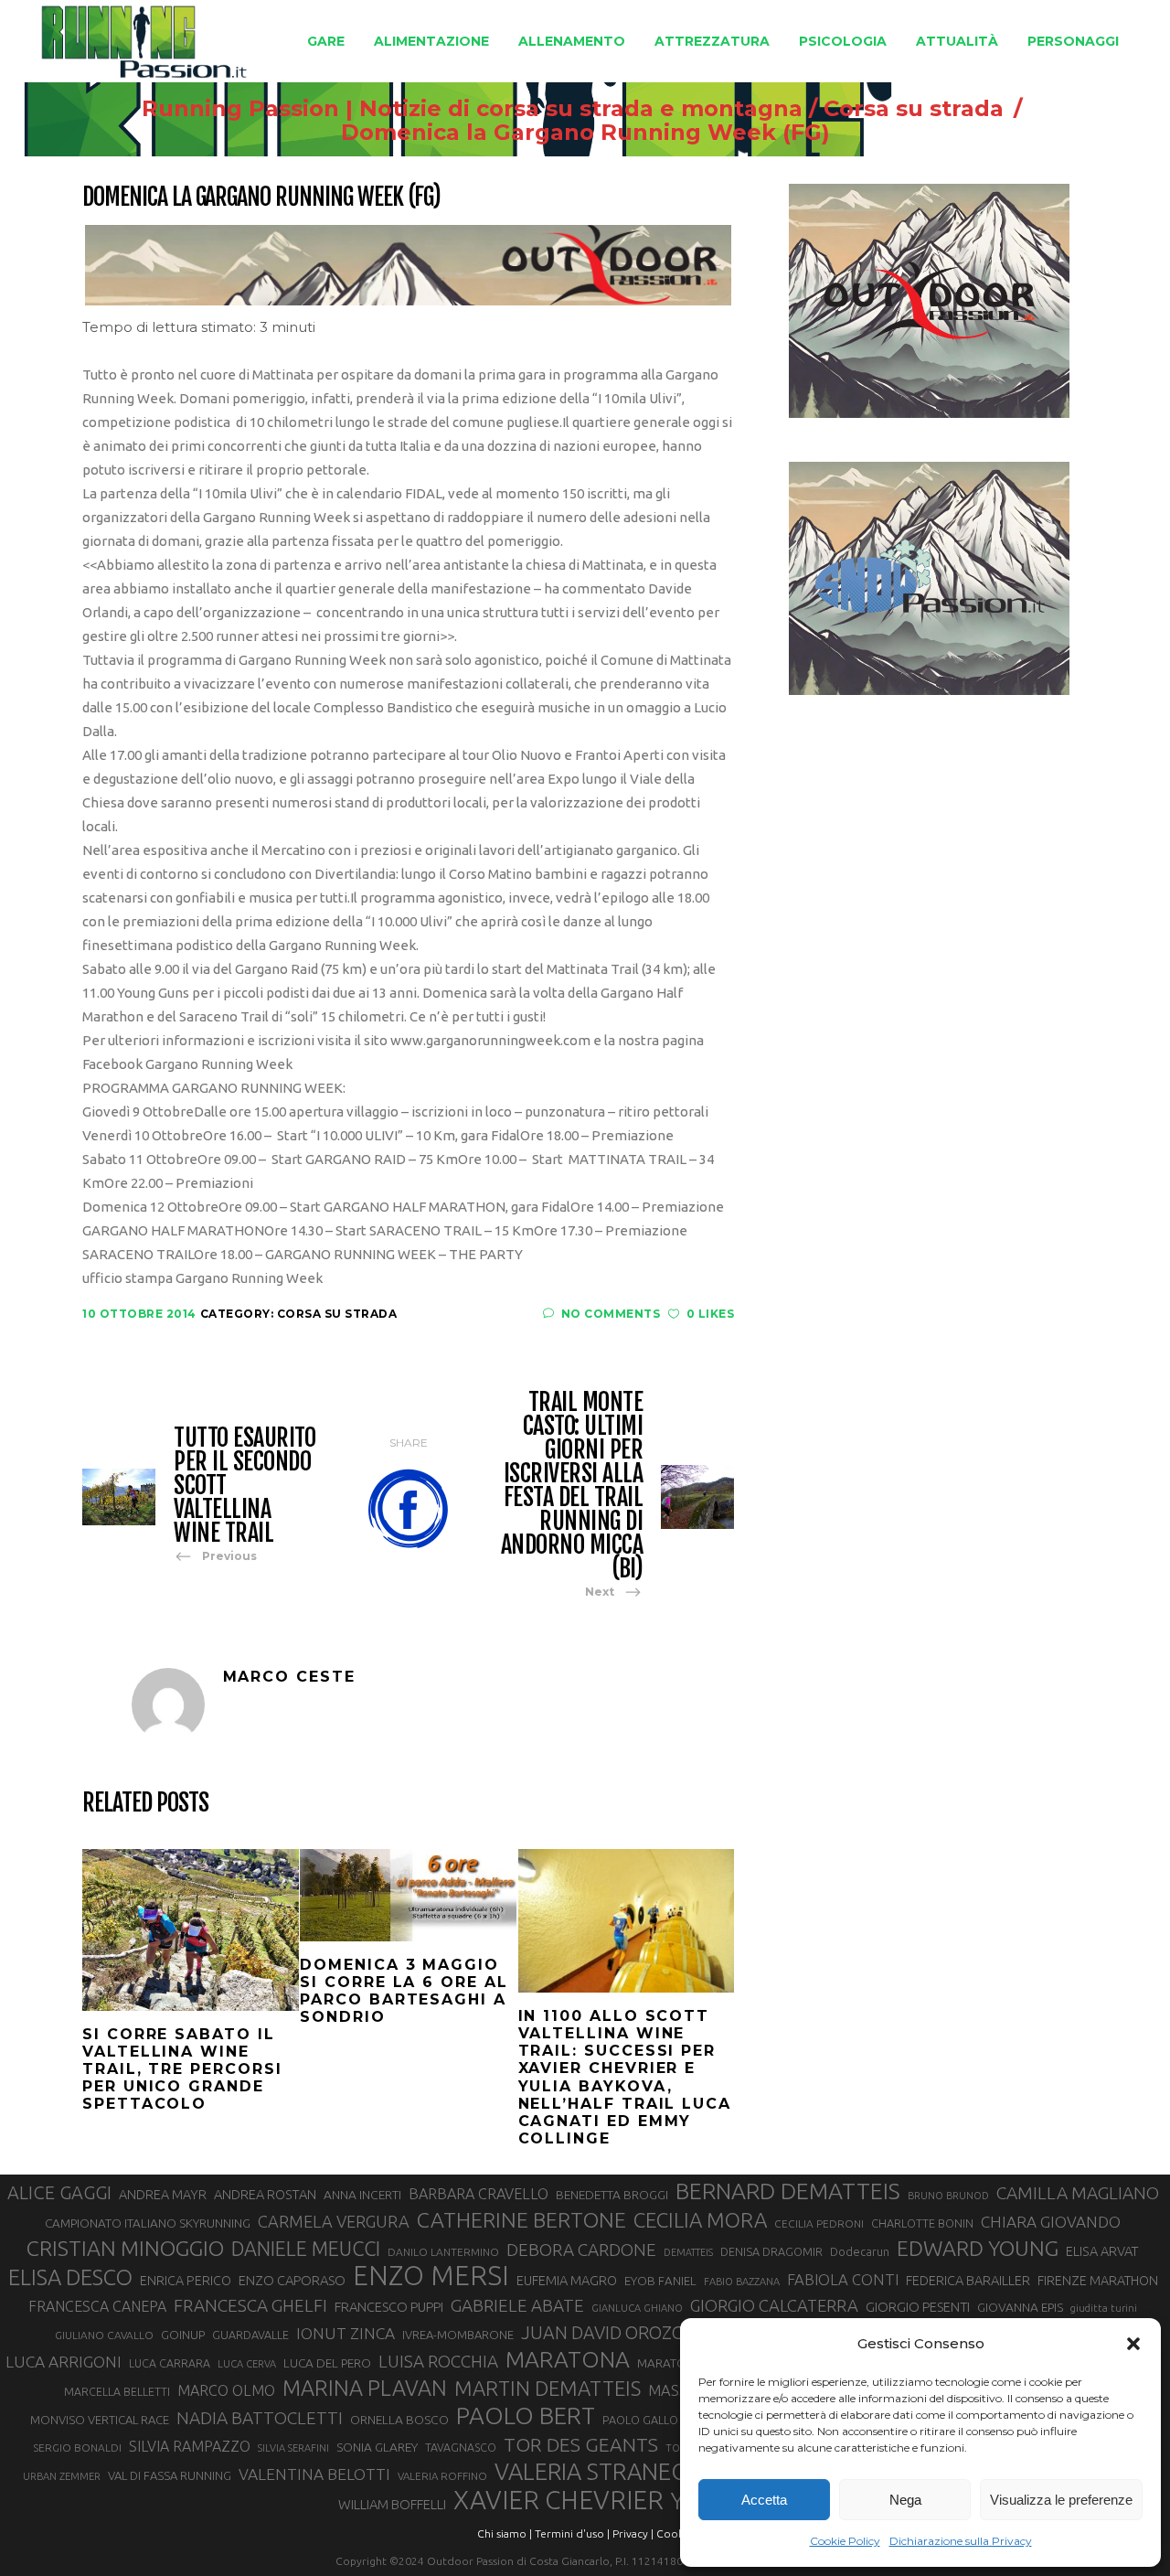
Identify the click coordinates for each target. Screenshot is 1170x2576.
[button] (1133, 2344)
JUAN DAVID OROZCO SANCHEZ (648, 2333)
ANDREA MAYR (163, 2195)
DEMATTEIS (688, 2252)
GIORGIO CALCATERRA (774, 2305)
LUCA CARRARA (170, 2363)
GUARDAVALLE (250, 2335)
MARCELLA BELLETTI (117, 2391)
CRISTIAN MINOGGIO (125, 2248)
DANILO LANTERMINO (443, 2252)
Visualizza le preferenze (1061, 2500)
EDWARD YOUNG (978, 2248)
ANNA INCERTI (362, 2195)
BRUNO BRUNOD (948, 2196)
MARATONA (568, 2359)
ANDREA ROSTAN (265, 2194)
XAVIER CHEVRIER (558, 2500)
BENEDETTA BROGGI (612, 2195)
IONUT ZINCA (346, 2333)
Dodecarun (860, 2251)
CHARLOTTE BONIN (922, 2223)
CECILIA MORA (700, 2220)
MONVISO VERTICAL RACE (100, 2420)
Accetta (764, 2500)
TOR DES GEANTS (581, 2444)
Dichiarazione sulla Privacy (961, 2541)
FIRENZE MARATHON (1098, 2281)
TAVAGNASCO (461, 2447)
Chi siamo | (505, 2533)
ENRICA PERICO (186, 2281)
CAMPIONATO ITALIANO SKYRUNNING (148, 2223)
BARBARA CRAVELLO (479, 2194)
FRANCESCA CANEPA (97, 2306)
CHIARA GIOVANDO (1051, 2222)
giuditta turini (1104, 2308)
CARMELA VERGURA (334, 2221)
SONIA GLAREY (377, 2447)
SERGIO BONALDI (77, 2448)
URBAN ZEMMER (62, 2476)
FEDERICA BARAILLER (968, 2280)
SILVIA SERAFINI (293, 2448)
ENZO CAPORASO (292, 2280)
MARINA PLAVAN (365, 2388)
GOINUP (183, 2335)
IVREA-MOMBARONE (458, 2335)
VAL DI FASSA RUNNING (170, 2475)
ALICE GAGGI (59, 2192)
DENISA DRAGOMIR (771, 2251)
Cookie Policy (845, 2541)
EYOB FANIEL (660, 2281)
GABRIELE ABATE (517, 2305)
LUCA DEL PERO (327, 2363)
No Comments (611, 1314)
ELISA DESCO (70, 2278)
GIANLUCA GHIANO (637, 2308)
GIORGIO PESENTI (918, 2307)
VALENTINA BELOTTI (314, 2474)
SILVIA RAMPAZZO (190, 2446)
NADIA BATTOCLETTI (260, 2418)
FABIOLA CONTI (843, 2279)
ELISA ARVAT (1102, 2251)
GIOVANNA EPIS (1020, 2307)
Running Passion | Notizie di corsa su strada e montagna (472, 109)
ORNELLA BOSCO (399, 2420)
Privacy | (633, 2533)
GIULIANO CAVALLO (104, 2335)
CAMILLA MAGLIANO (1078, 2193)
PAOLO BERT (526, 2416)
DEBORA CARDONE (581, 2250)
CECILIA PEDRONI (819, 2223)
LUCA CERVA (247, 2364)
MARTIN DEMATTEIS (548, 2388)
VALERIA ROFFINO (442, 2476)
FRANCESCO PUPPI (389, 2307)
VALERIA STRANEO (592, 2472)
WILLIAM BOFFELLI (392, 2504)
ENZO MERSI (431, 2276)
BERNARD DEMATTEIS (788, 2191)
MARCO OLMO (226, 2390)
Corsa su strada (914, 109)
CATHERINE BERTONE (521, 2219)
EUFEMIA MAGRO (567, 2280)
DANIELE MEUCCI (306, 2249)
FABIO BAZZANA (742, 2282)
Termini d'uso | (572, 2533)
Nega (905, 2500)
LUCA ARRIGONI (64, 2362)
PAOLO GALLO (640, 2420)
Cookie (675, 2533)
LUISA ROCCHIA (438, 2361)
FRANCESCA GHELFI (250, 2305)
